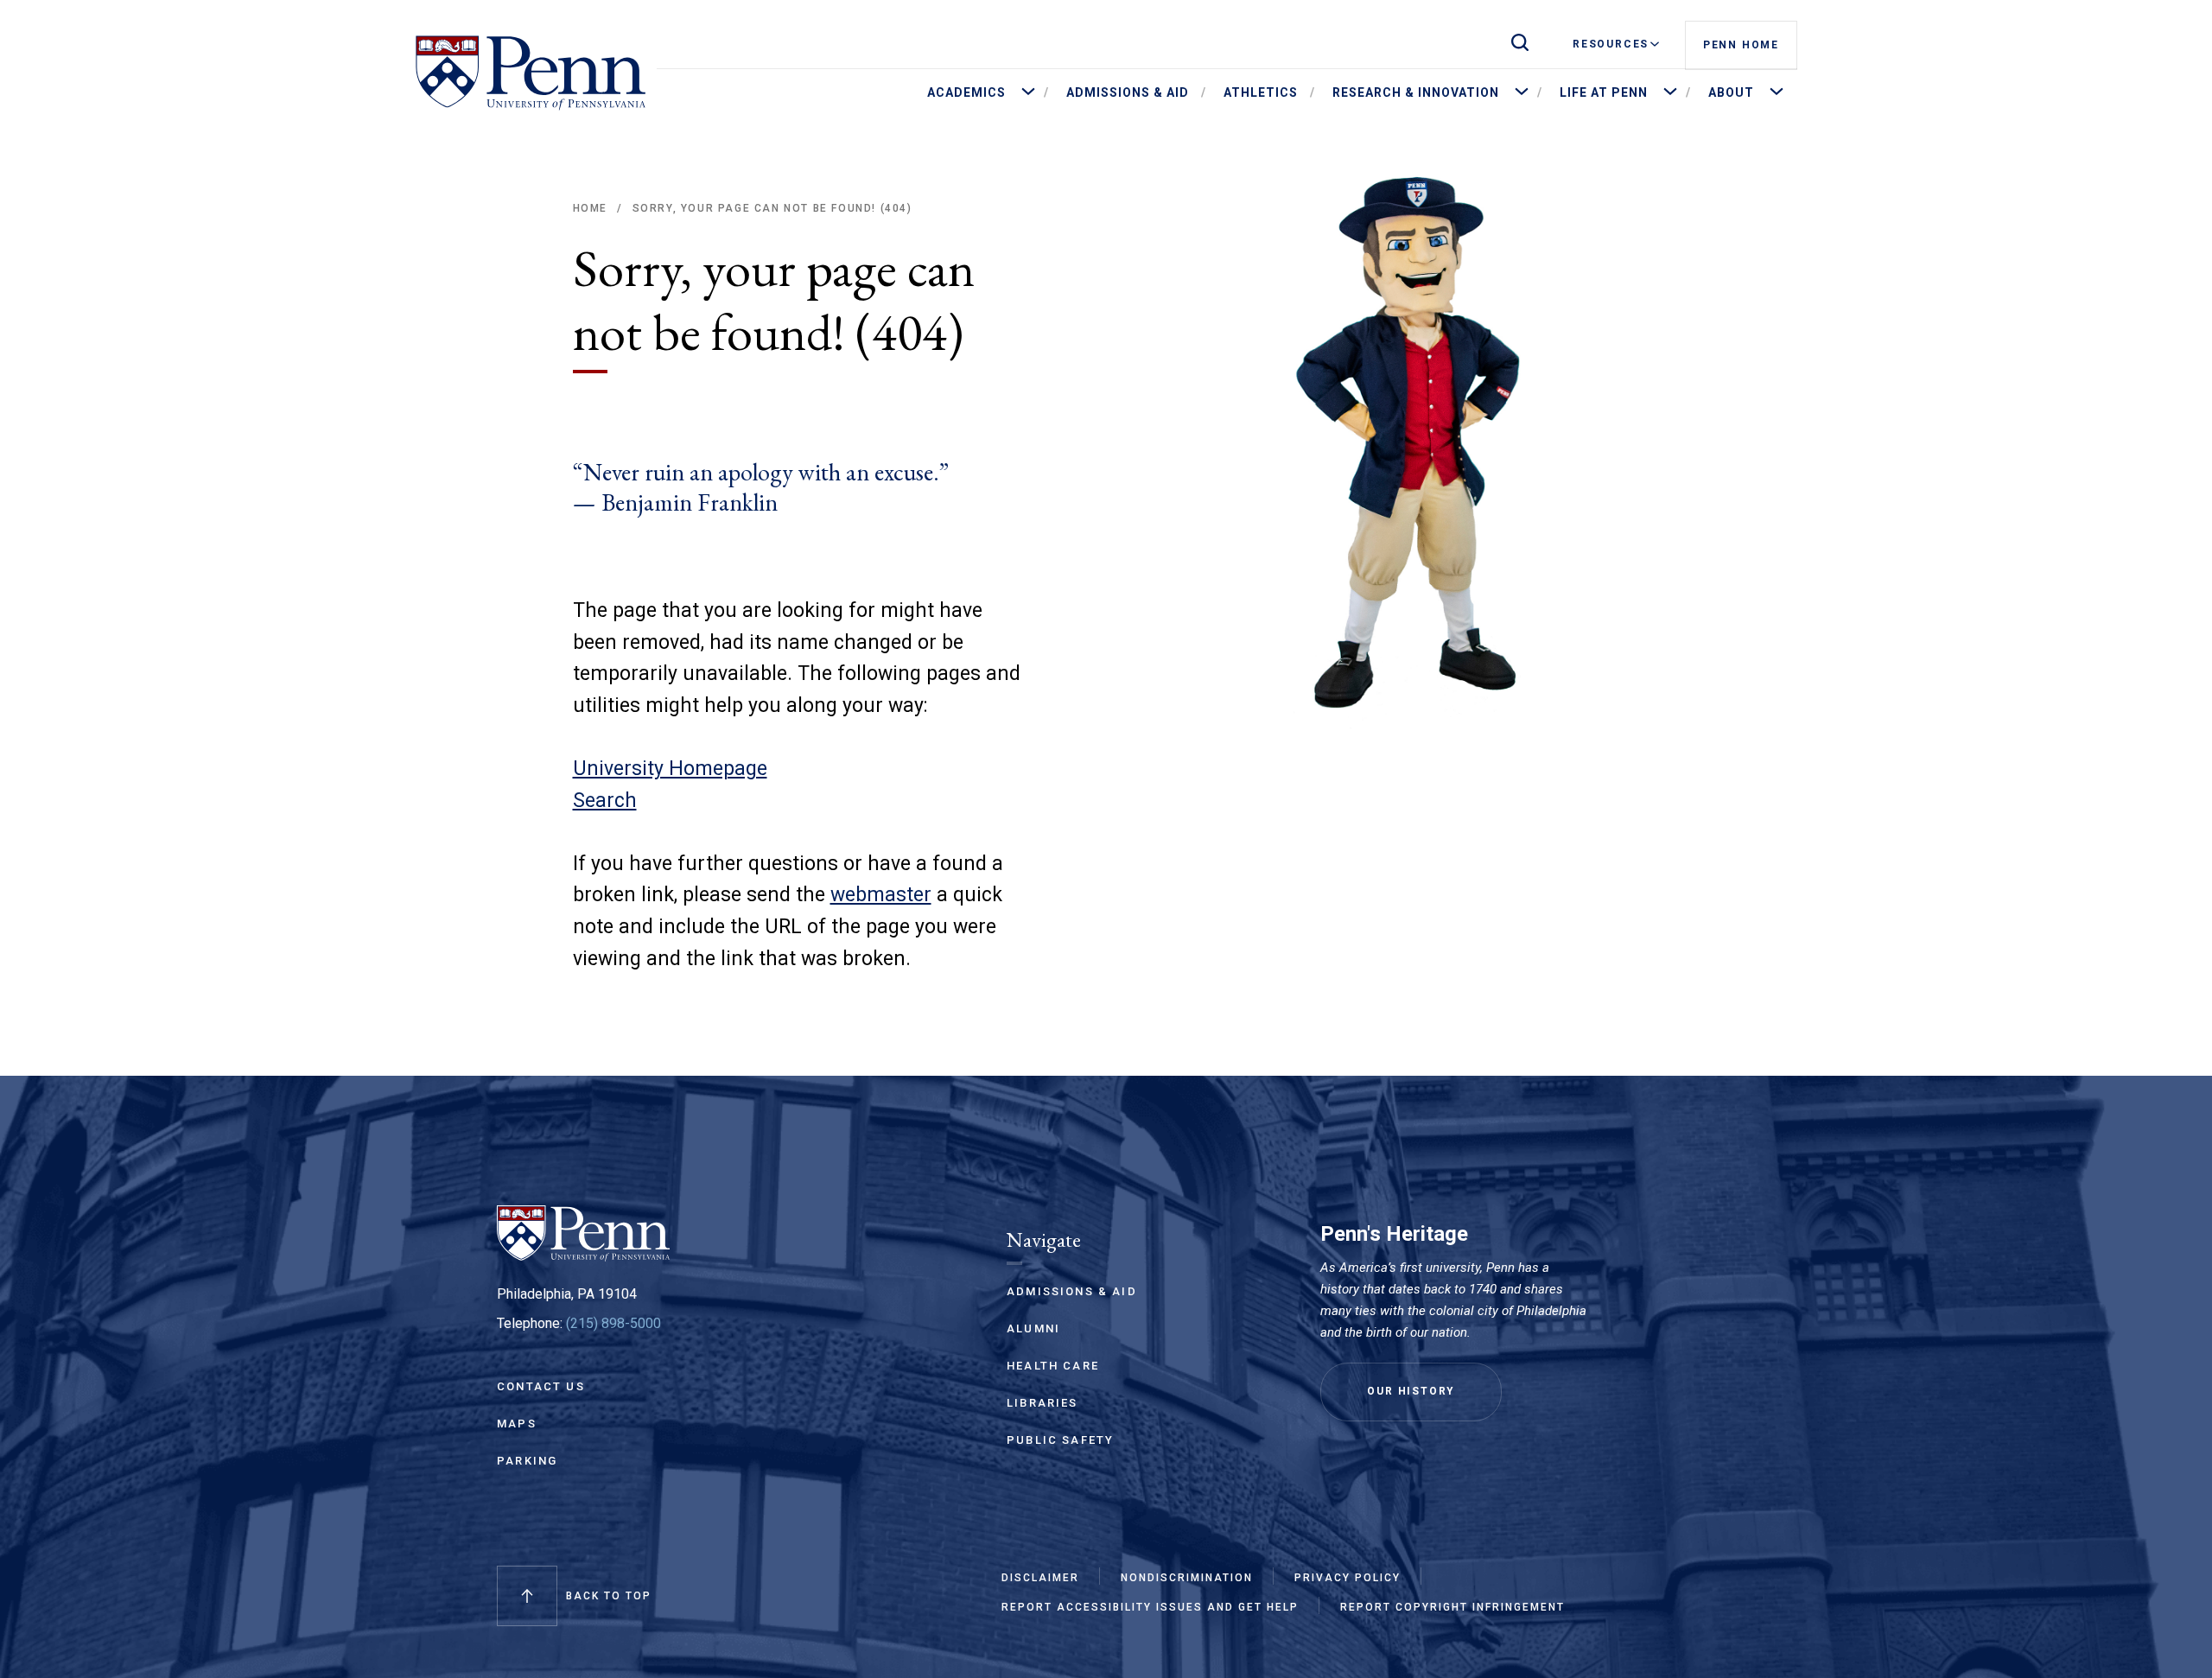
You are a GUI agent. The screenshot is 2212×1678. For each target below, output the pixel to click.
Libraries (1042, 1403)
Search (605, 801)
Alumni (1033, 1328)
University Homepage (670, 769)
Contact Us (541, 1386)
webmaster (881, 895)
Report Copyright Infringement (1452, 1607)
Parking (527, 1461)
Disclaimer (1040, 1578)
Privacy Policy (1348, 1578)
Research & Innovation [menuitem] (1416, 92)
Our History (1411, 1391)
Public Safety (1060, 1440)
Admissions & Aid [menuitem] (1128, 92)
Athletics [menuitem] (1261, 92)
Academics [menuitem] (966, 92)
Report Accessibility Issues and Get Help (1150, 1607)
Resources (1611, 44)
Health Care (1053, 1366)
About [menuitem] (1731, 92)
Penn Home (1741, 45)
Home (590, 208)
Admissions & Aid (1072, 1291)
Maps (517, 1424)
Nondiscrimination (1187, 1578)
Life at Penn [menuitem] (1604, 92)
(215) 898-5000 (613, 1323)
